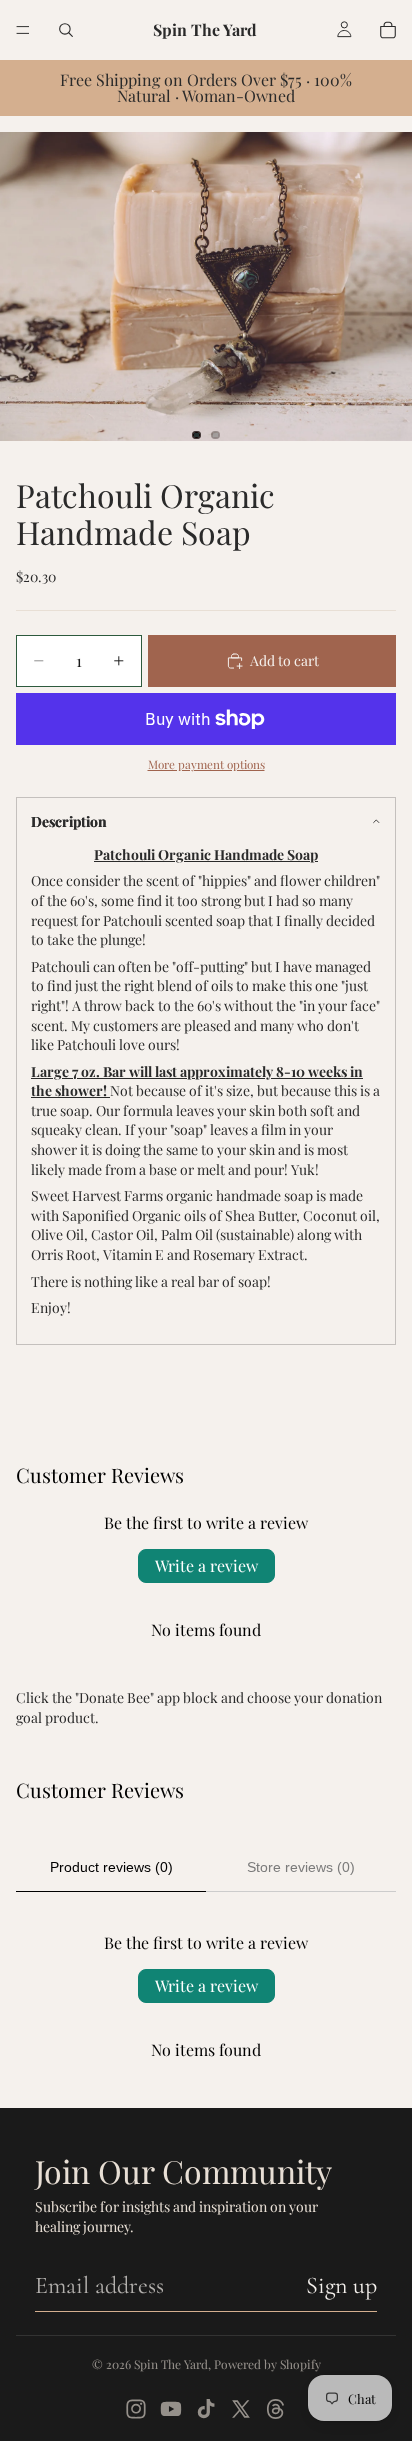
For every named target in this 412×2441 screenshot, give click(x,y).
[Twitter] (241, 2409)
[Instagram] (136, 2409)
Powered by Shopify (267, 2364)
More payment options (206, 764)
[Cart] (388, 30)
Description (69, 821)
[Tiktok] (206, 2409)
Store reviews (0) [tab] (301, 1867)
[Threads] (276, 2409)
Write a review (206, 1565)
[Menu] (23, 30)
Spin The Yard (171, 2364)
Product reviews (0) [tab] (111, 1867)
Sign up (341, 2285)
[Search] (66, 30)
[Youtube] (171, 2409)
